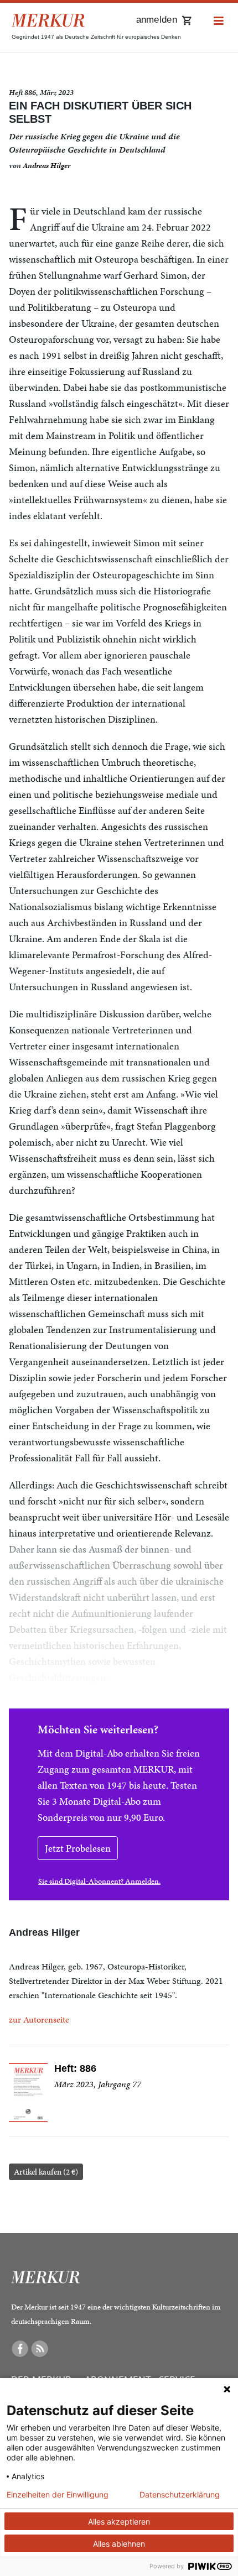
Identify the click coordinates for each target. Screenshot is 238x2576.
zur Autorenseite (39, 2019)
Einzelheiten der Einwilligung (58, 2495)
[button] (219, 21)
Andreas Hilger (46, 166)
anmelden (157, 20)
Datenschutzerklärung (180, 2495)
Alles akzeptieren (119, 2522)
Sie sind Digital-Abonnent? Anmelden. (99, 1881)
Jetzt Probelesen (78, 1848)
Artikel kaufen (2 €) (46, 2172)
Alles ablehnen (119, 2544)
